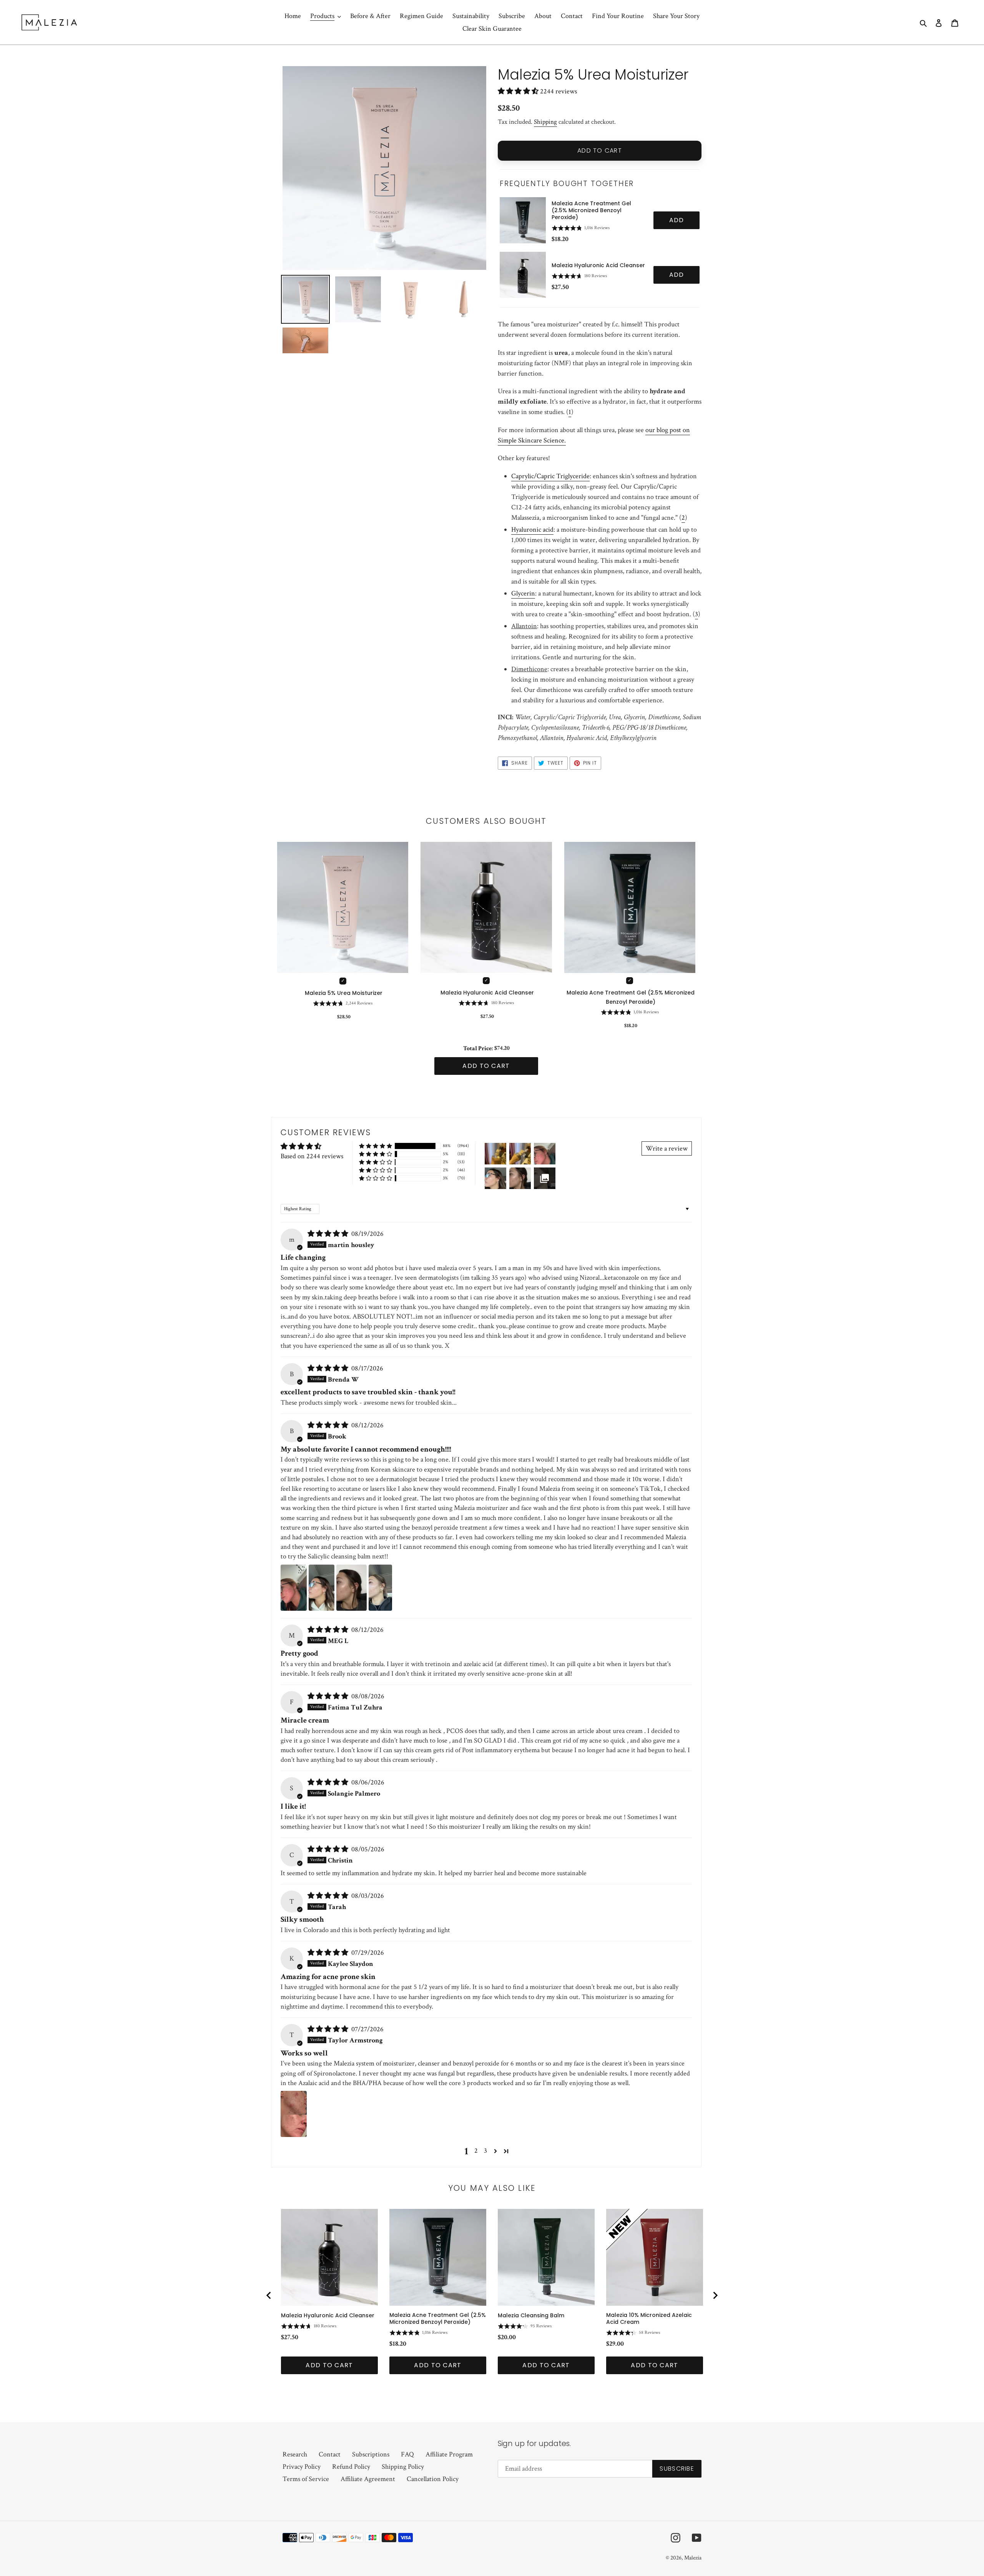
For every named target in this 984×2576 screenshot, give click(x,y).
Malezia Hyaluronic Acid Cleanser (598, 265)
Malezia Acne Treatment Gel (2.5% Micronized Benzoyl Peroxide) (591, 210)
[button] (519, 91)
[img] (329, 1234)
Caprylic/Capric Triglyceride (550, 476)
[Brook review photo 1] (294, 1588)
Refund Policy (351, 2467)
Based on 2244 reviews (312, 1156)
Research (295, 2454)
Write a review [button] (667, 1148)
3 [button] (485, 2151)
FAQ (407, 2454)
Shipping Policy (403, 2467)
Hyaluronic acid (532, 530)
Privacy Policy (302, 2467)
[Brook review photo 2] (322, 1588)
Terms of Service (306, 2479)
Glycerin (523, 593)
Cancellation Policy (433, 2479)
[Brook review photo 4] (380, 1588)
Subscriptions (371, 2454)
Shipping (545, 122)
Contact (330, 2454)
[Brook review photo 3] (352, 1588)
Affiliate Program (449, 2454)
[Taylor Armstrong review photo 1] (294, 2114)
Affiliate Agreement (368, 2479)
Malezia (693, 2558)
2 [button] (476, 2151)
